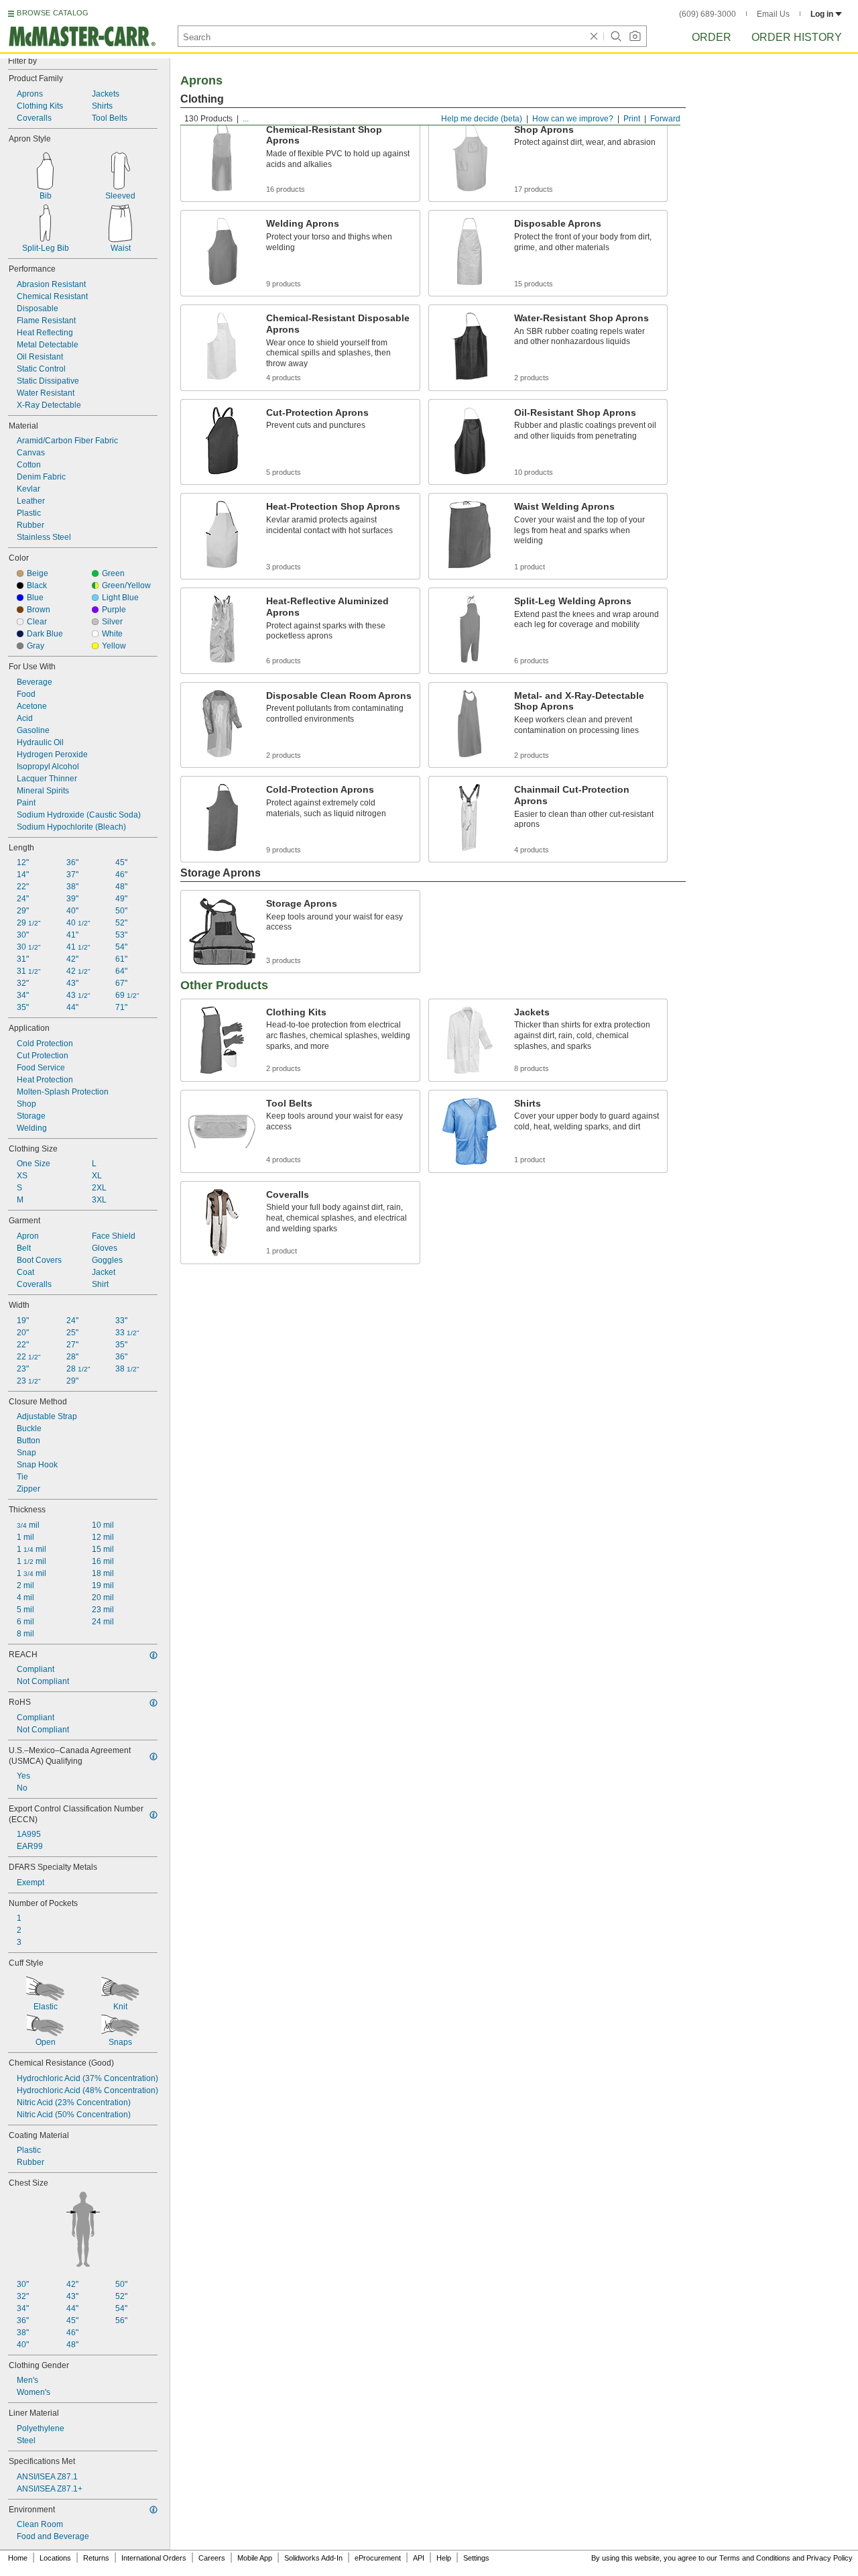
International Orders (154, 2558)
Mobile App (255, 2558)
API (419, 2558)
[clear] (594, 36)
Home (18, 2558)
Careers (212, 2558)
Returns (96, 2558)
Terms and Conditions (755, 2558)
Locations (55, 2558)
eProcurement (378, 2558)
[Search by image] (635, 36)
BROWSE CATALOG (53, 13)
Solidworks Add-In (313, 2558)
